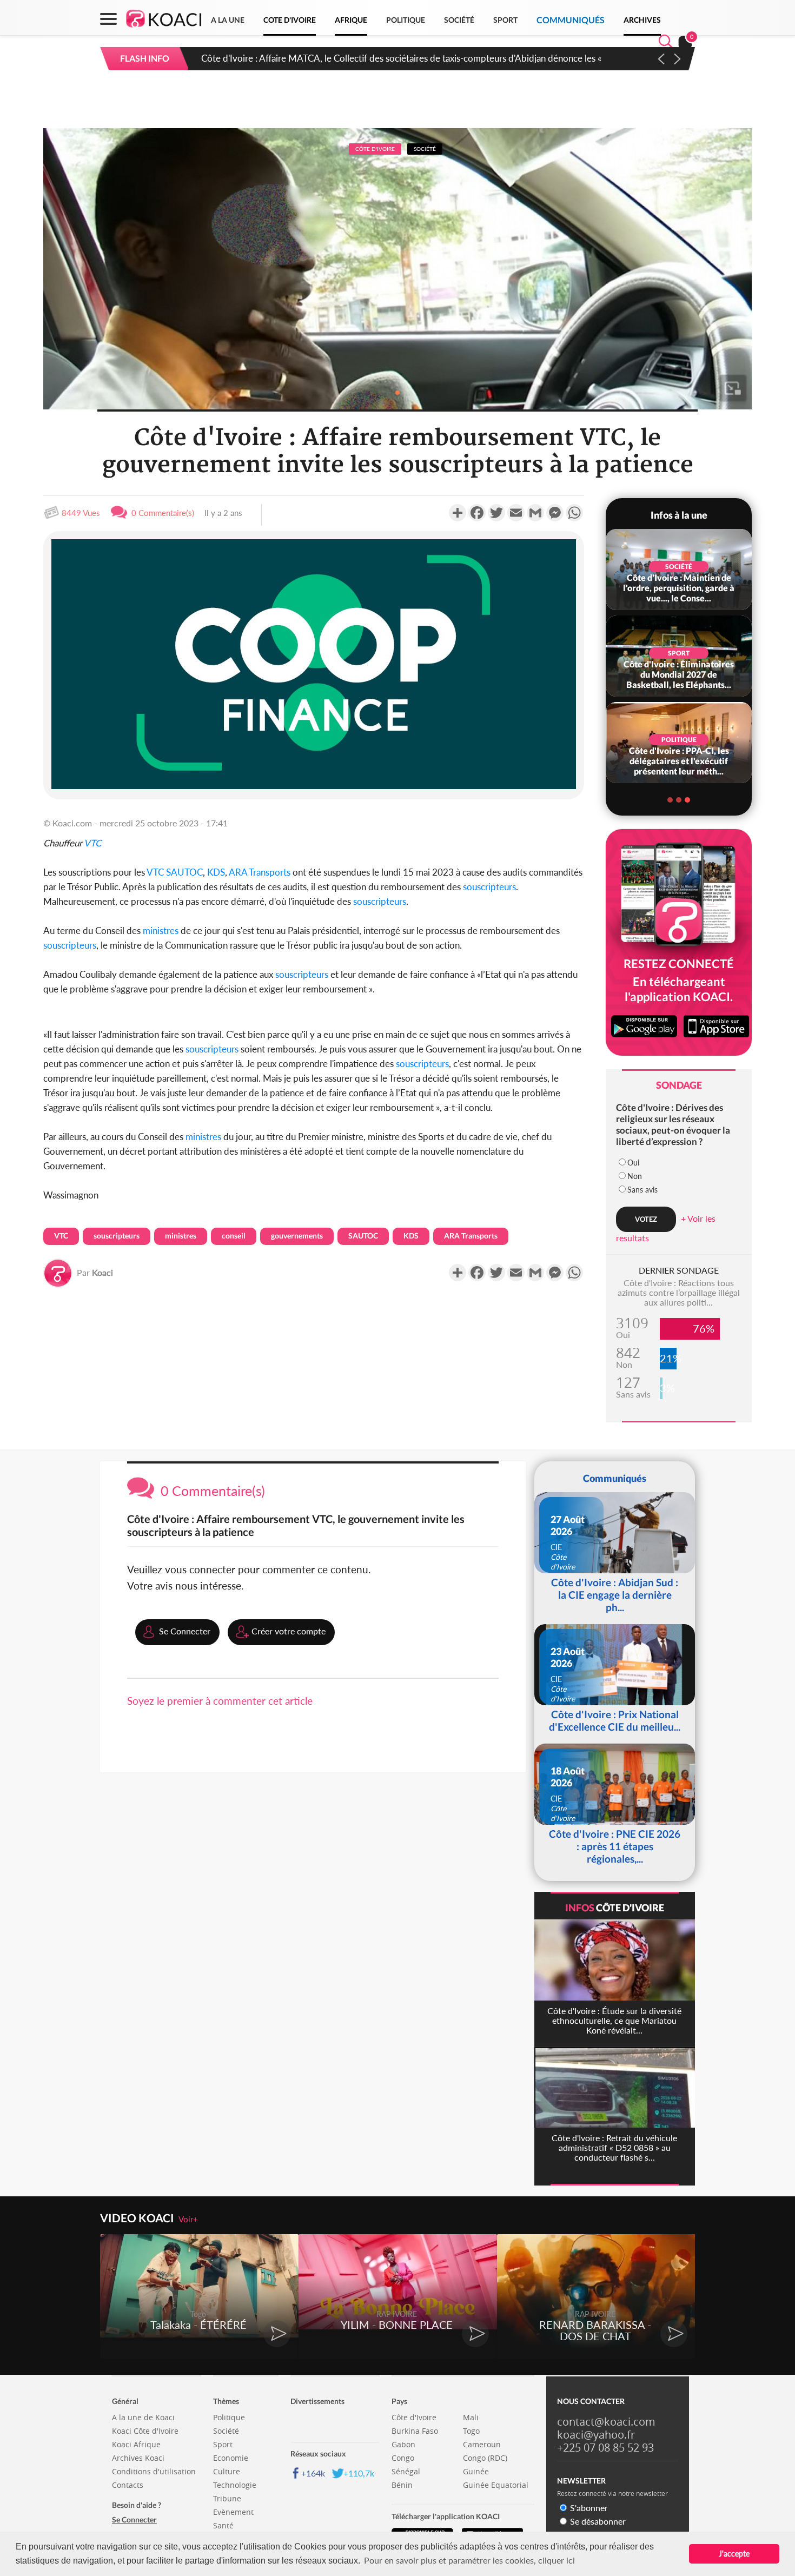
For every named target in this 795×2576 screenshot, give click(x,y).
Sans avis (642, 1190)
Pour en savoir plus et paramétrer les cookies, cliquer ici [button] (469, 2560)
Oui (633, 1163)
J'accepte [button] (734, 2554)
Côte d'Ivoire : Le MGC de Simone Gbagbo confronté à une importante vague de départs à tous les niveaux (413, 58)
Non (635, 1176)
